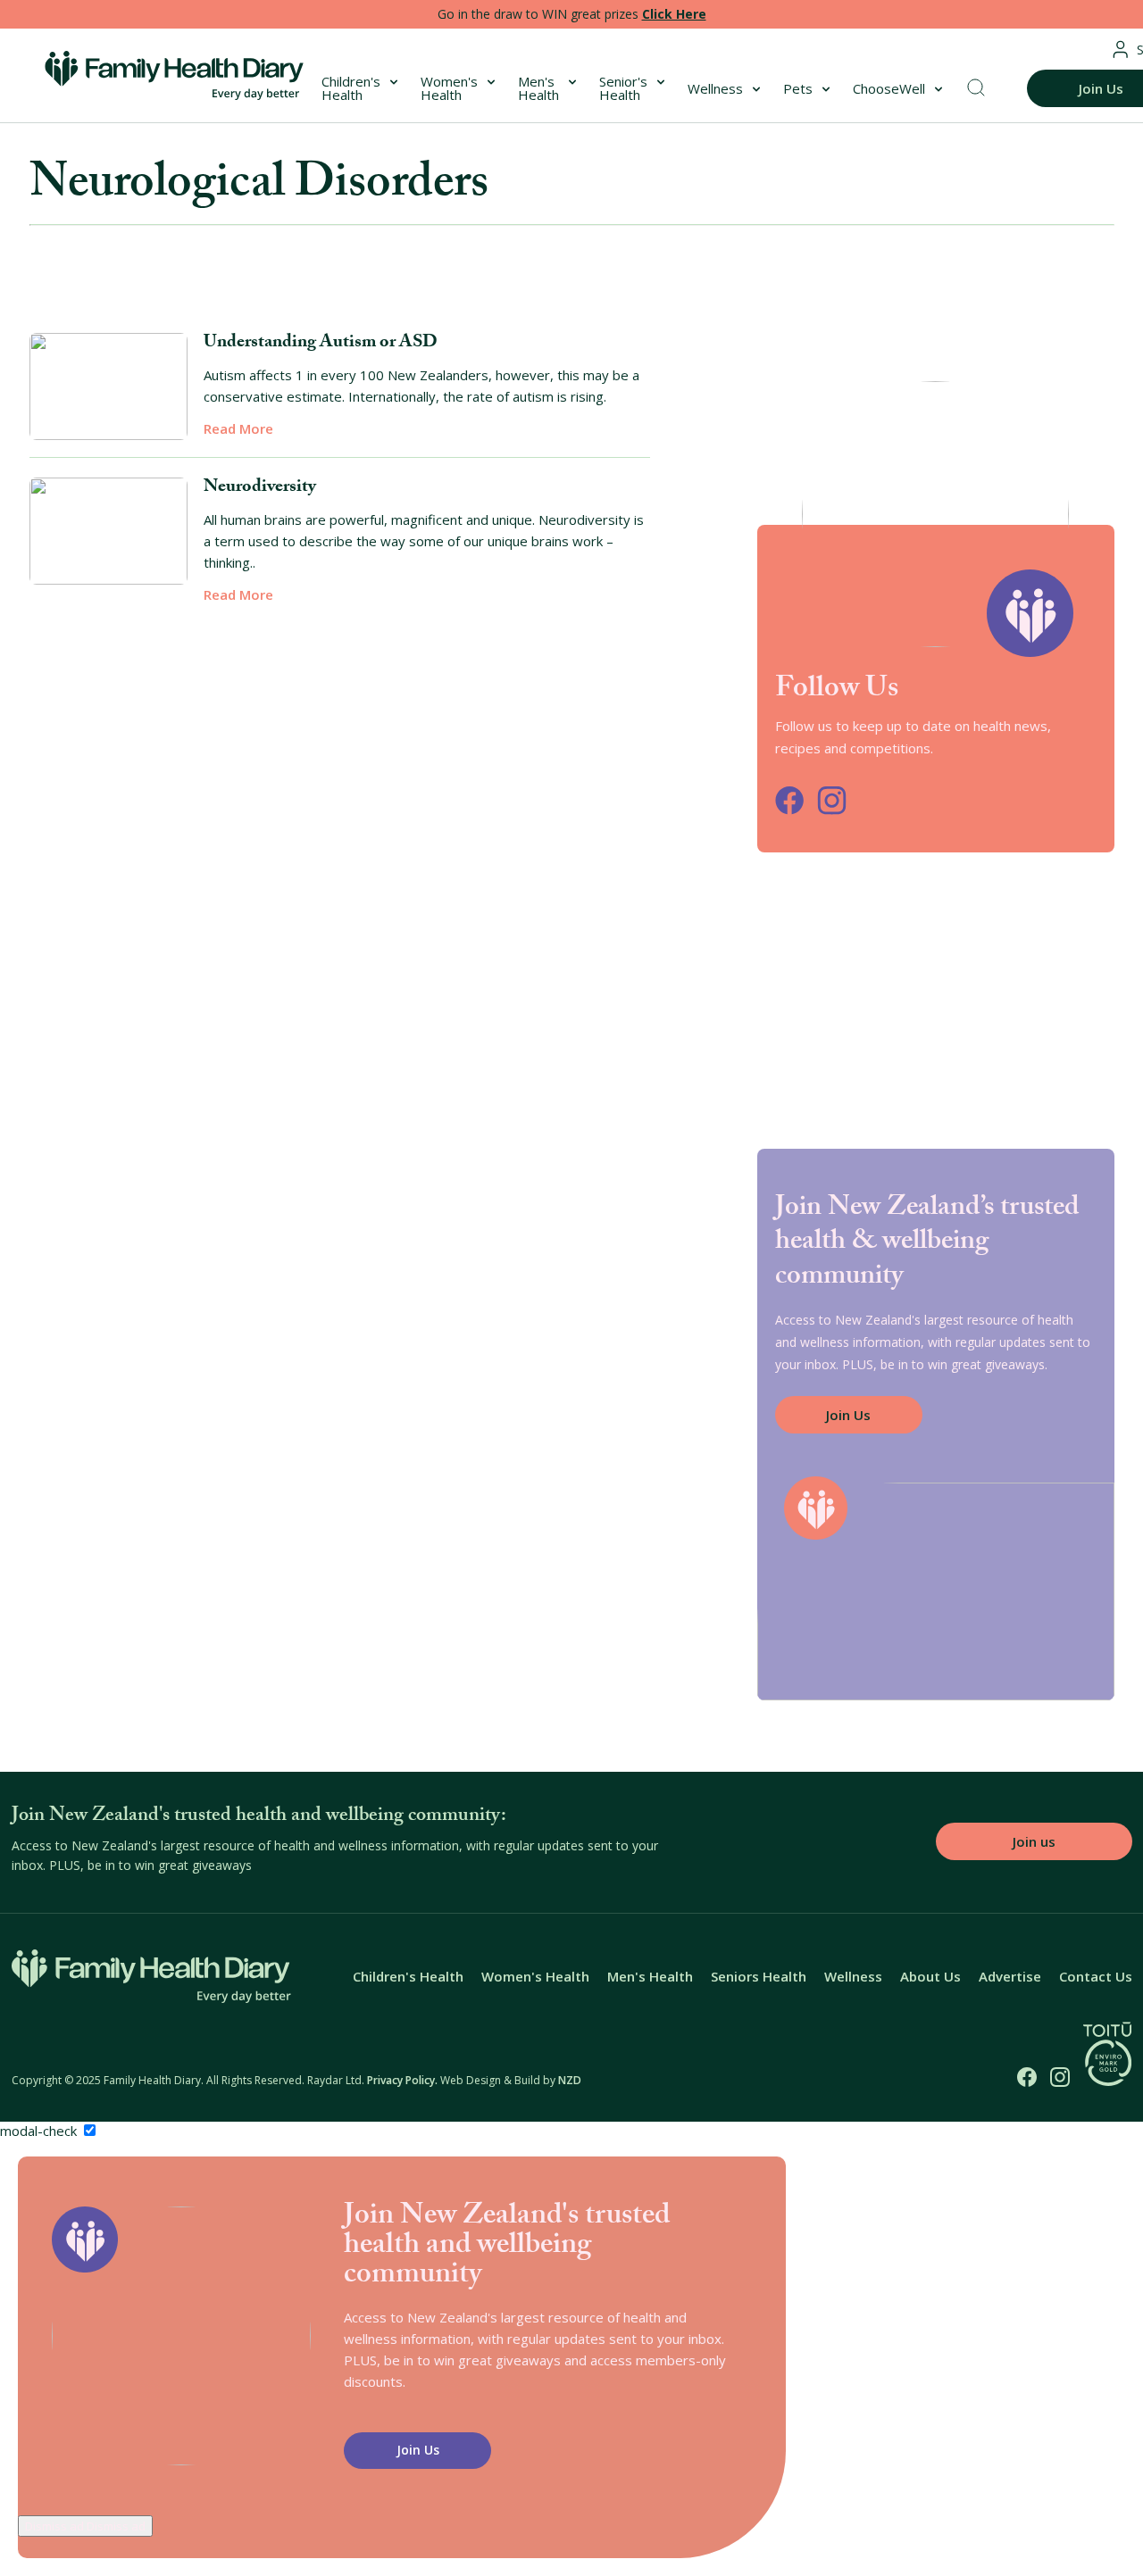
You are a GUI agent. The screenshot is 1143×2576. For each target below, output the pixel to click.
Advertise (1010, 1976)
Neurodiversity (260, 488)
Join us (1034, 1841)
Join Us (848, 1415)
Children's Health (351, 88)
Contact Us (1096, 1976)
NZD (570, 2080)
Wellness (715, 88)
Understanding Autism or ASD (321, 344)
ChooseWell (889, 88)
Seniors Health (759, 1976)
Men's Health (538, 88)
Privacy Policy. (402, 2080)
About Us (930, 1976)
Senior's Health (623, 88)
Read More (238, 428)
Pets (798, 88)
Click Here (674, 14)
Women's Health (449, 88)
